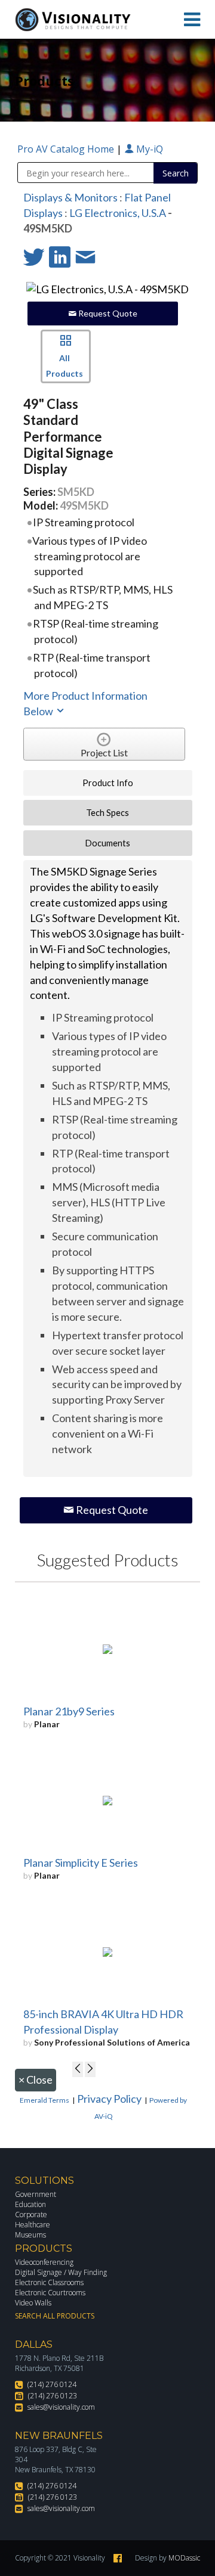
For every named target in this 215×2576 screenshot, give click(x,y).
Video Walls (33, 2303)
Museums (30, 2235)
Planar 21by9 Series (69, 1711)
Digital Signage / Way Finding (61, 2272)
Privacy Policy (109, 2099)
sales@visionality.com (61, 2407)
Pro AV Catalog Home (67, 149)
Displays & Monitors (70, 197)
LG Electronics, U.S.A (118, 213)
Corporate (31, 2215)
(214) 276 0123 (53, 2396)
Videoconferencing (44, 2262)
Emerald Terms (44, 2100)
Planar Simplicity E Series (81, 1863)
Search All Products (55, 2316)
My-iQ (148, 149)
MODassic (184, 2558)
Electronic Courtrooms (50, 2293)
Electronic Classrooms (49, 2282)
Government (36, 2194)
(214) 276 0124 (52, 2384)
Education (30, 2204)
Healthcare (33, 2225)
